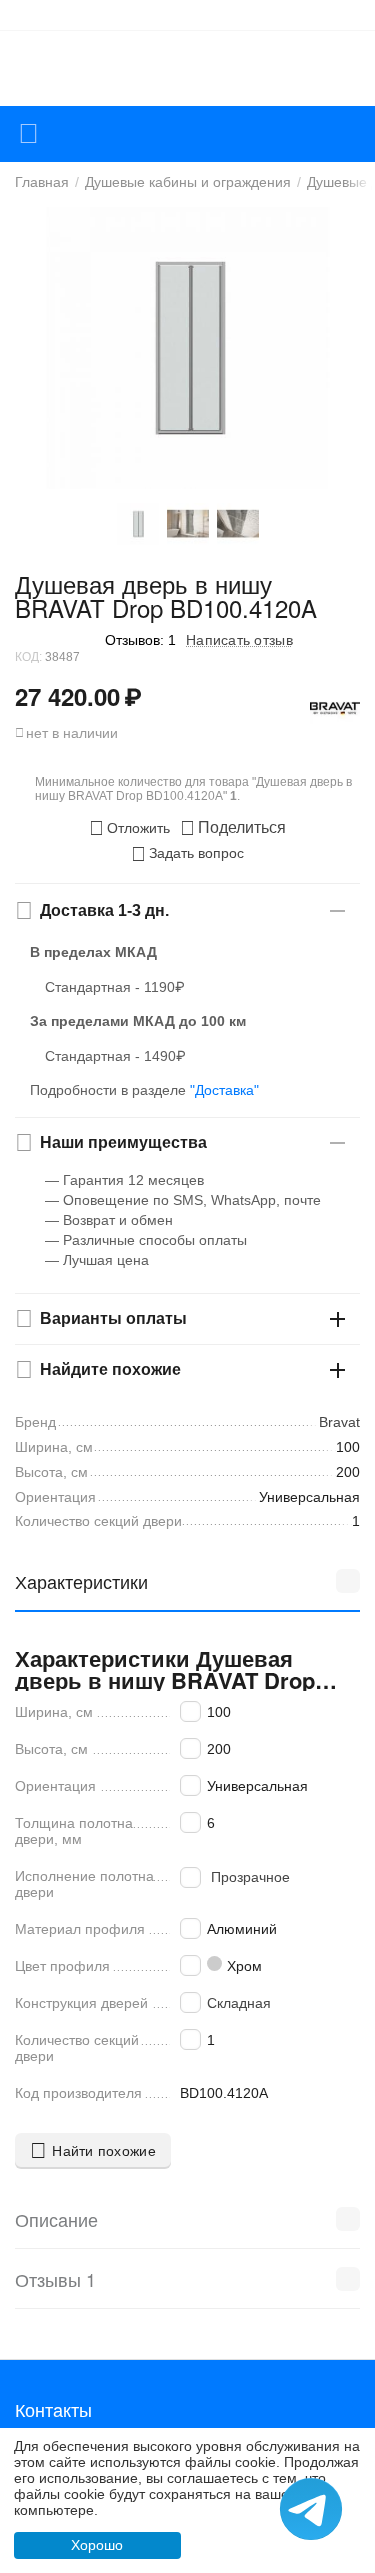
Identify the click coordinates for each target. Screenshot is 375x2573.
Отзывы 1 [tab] (55, 2279)
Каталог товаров (28, 134)
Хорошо (97, 2545)
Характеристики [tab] (81, 1581)
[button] (233, 828)
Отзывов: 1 (140, 640)
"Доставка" (224, 1090)
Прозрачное (250, 1877)
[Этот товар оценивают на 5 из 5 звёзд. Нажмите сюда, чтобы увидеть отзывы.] (55, 639)
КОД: (28, 657)
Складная (239, 2003)
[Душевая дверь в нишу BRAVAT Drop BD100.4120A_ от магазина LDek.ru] (187, 348)
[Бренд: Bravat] (335, 708)
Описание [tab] (56, 2219)
